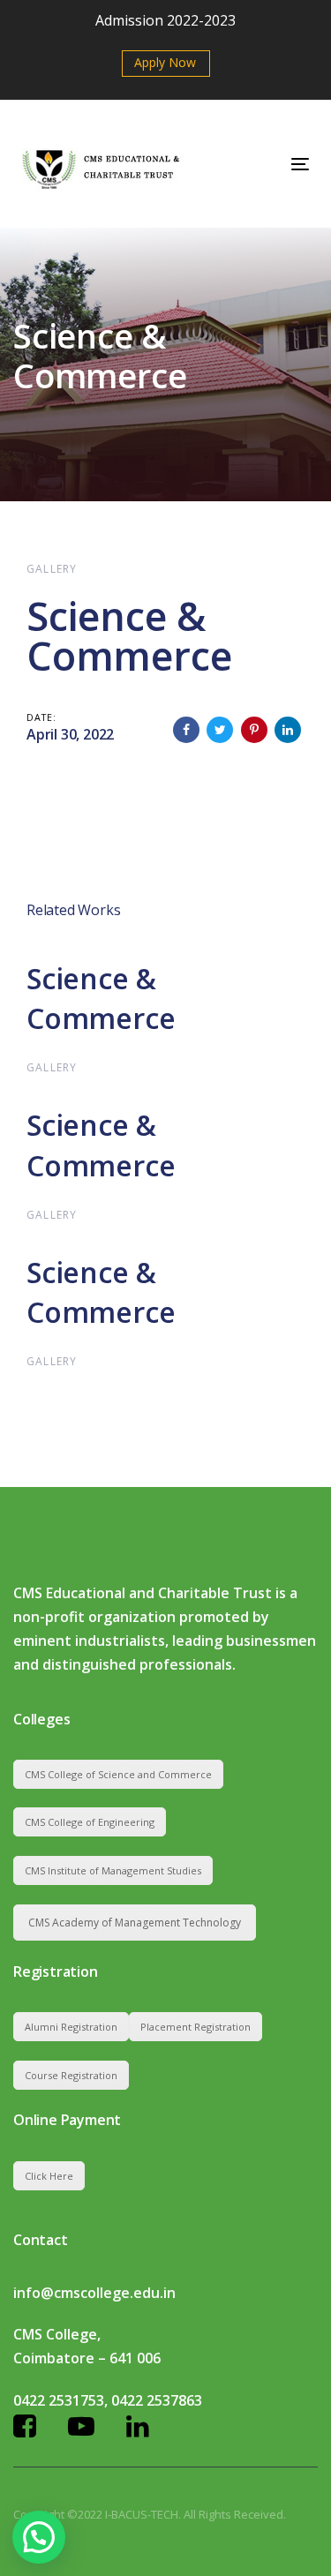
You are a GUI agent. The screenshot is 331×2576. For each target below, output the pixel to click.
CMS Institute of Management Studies (113, 1870)
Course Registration (71, 2075)
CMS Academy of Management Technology (135, 1923)
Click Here (49, 2176)
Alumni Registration (71, 2027)
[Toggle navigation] (261, 164)
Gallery (52, 569)
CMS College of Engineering (90, 1822)
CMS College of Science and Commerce (118, 1774)
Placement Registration (196, 2027)
